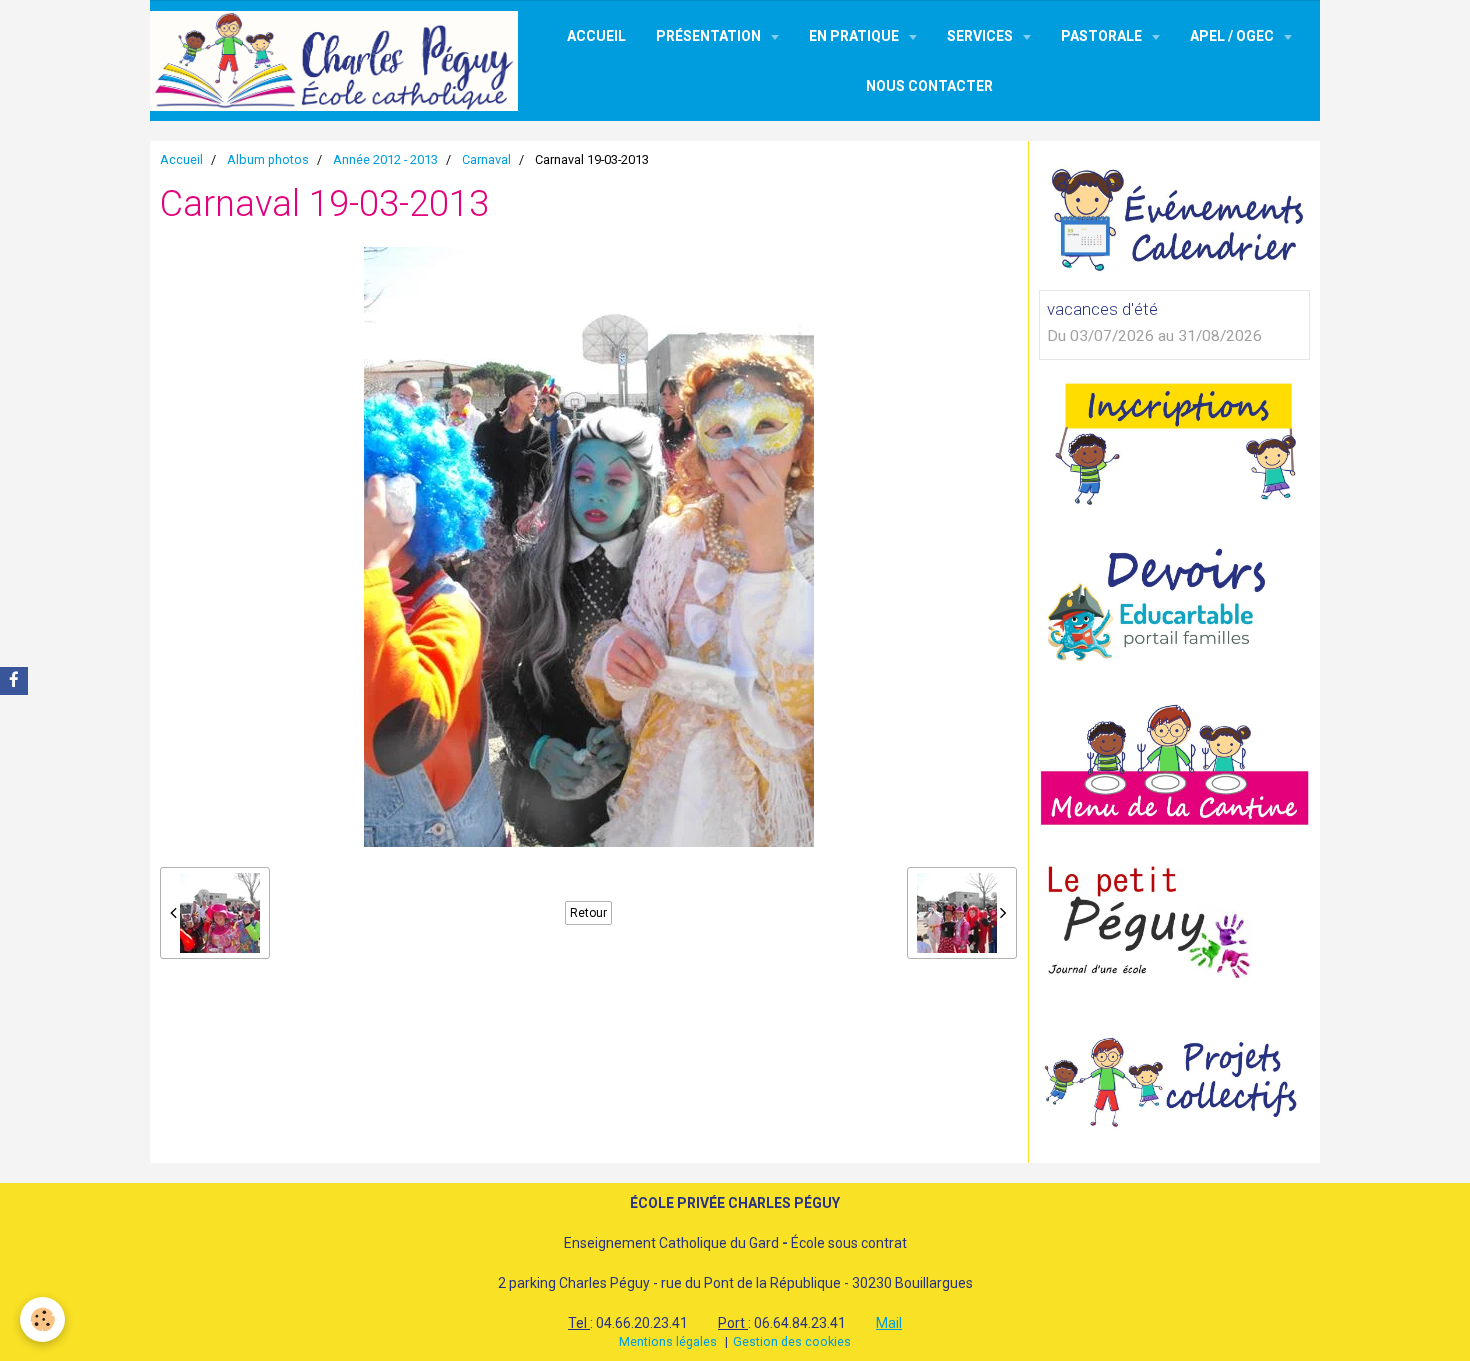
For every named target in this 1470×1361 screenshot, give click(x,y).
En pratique (855, 36)
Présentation (710, 36)
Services (981, 36)
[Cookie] (42, 1319)
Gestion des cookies (792, 1341)
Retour (588, 913)
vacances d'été (1102, 309)
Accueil (596, 36)
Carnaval (486, 159)
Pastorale (1103, 36)
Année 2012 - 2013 (385, 159)
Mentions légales (668, 1341)
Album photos (268, 159)
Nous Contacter (929, 86)
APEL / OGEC (1233, 36)
